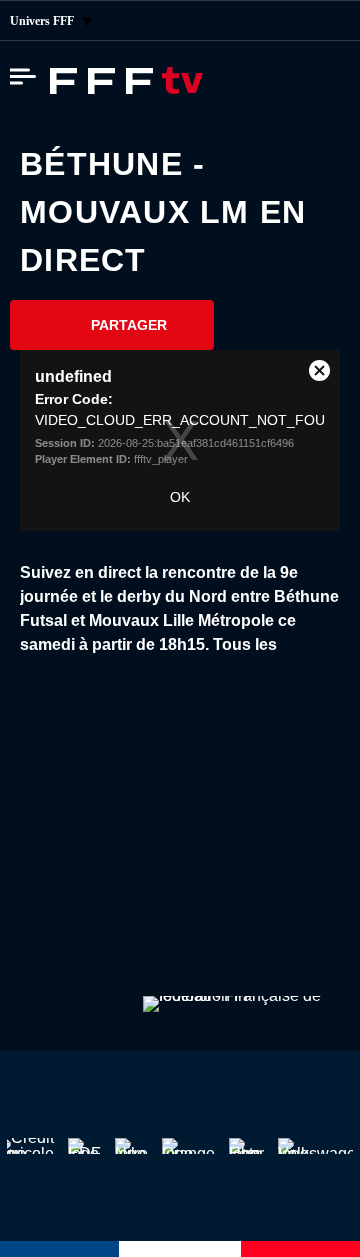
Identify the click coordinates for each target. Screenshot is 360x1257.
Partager (129, 325)
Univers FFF (43, 21)
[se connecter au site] (330, 21)
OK (180, 497)
